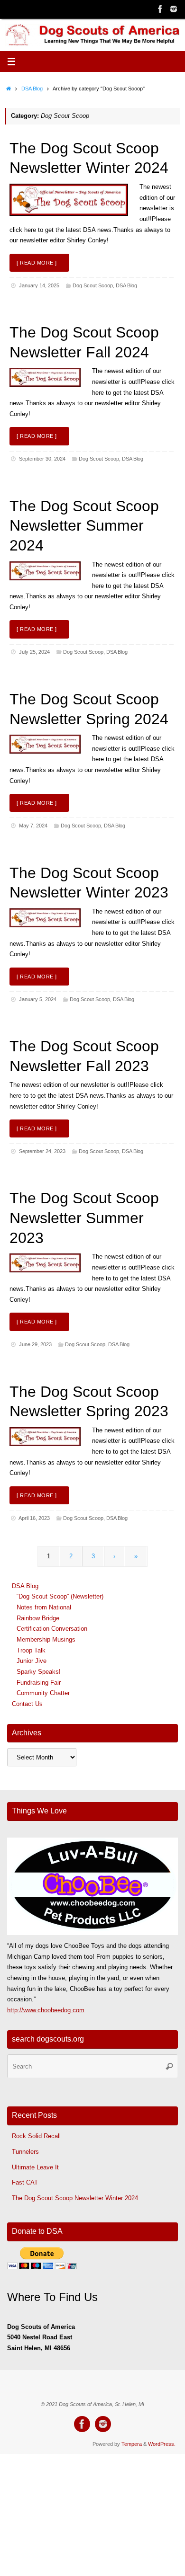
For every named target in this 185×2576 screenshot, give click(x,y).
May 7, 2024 (33, 826)
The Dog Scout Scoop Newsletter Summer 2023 (84, 1218)
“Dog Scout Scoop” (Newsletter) (60, 1597)
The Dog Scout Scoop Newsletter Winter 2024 (75, 2198)
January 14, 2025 (39, 285)
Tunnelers (25, 2152)
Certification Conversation (52, 1629)
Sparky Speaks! (39, 1672)
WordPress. (162, 2444)
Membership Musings (46, 1640)
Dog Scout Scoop (93, 285)
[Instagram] (174, 9)
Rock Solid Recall (36, 2136)
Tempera (132, 2444)
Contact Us (27, 1704)
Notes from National (44, 1608)
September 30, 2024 (42, 459)
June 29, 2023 (35, 1344)
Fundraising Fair (39, 1683)
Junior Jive (32, 1661)
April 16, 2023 (34, 1518)
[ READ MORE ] (37, 263)
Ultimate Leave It (35, 2167)
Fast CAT (25, 2183)
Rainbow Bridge (38, 1618)
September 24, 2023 (42, 1151)
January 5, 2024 (38, 999)
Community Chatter (43, 1693)
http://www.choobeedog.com (46, 2010)
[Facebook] (160, 9)
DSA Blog (32, 89)
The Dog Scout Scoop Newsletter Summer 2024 (84, 526)
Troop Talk (31, 1651)
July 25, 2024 (34, 652)
